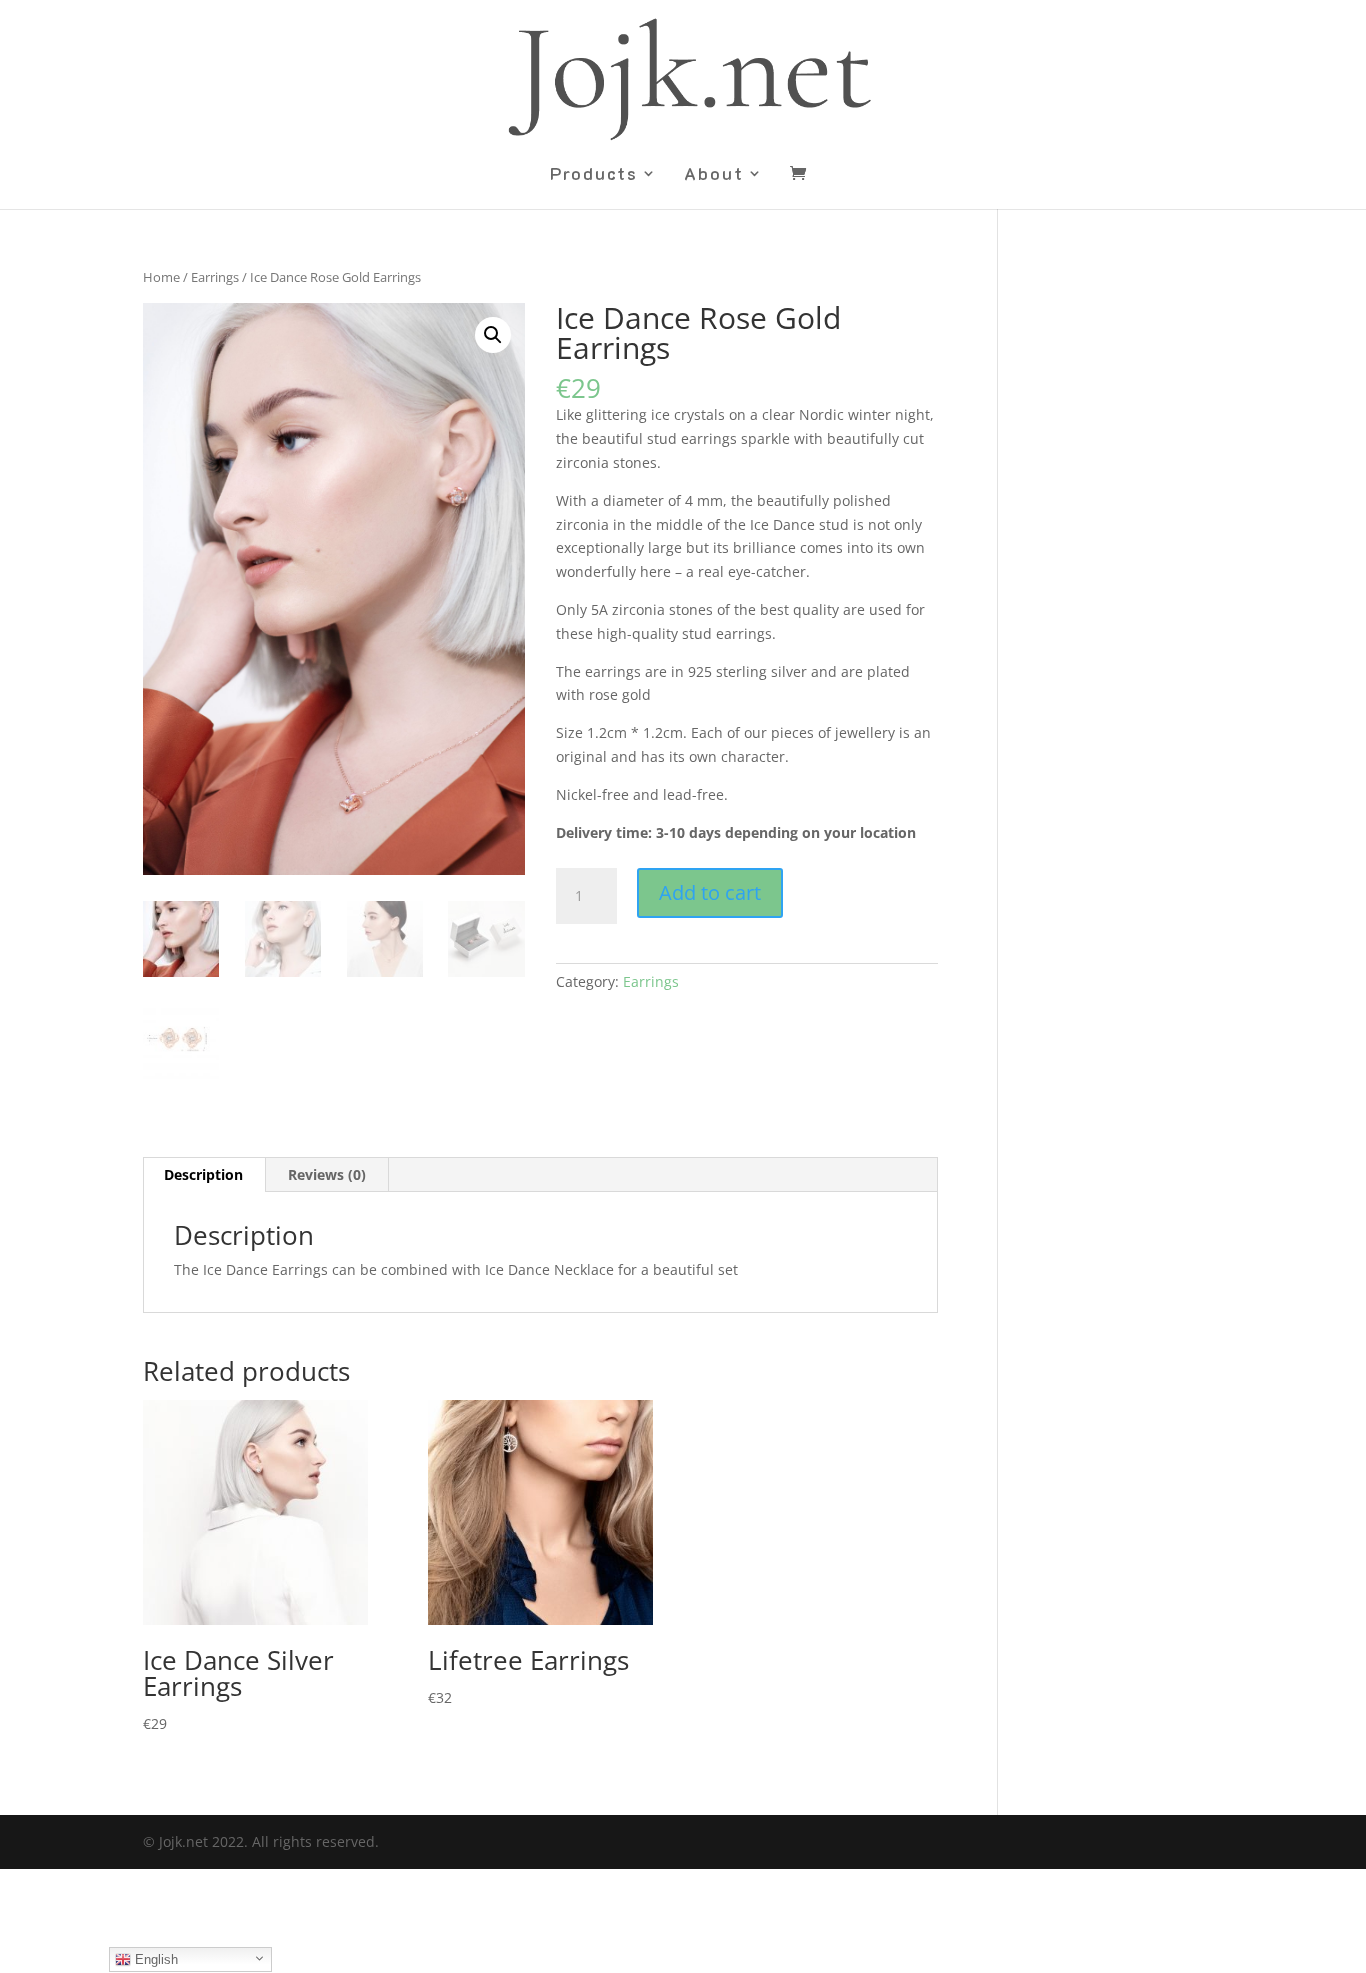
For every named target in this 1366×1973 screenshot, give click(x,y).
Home (161, 277)
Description (203, 1174)
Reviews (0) (327, 1174)
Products (594, 175)
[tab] (204, 1175)
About (714, 175)
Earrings (215, 277)
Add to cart (710, 892)
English (154, 1959)
